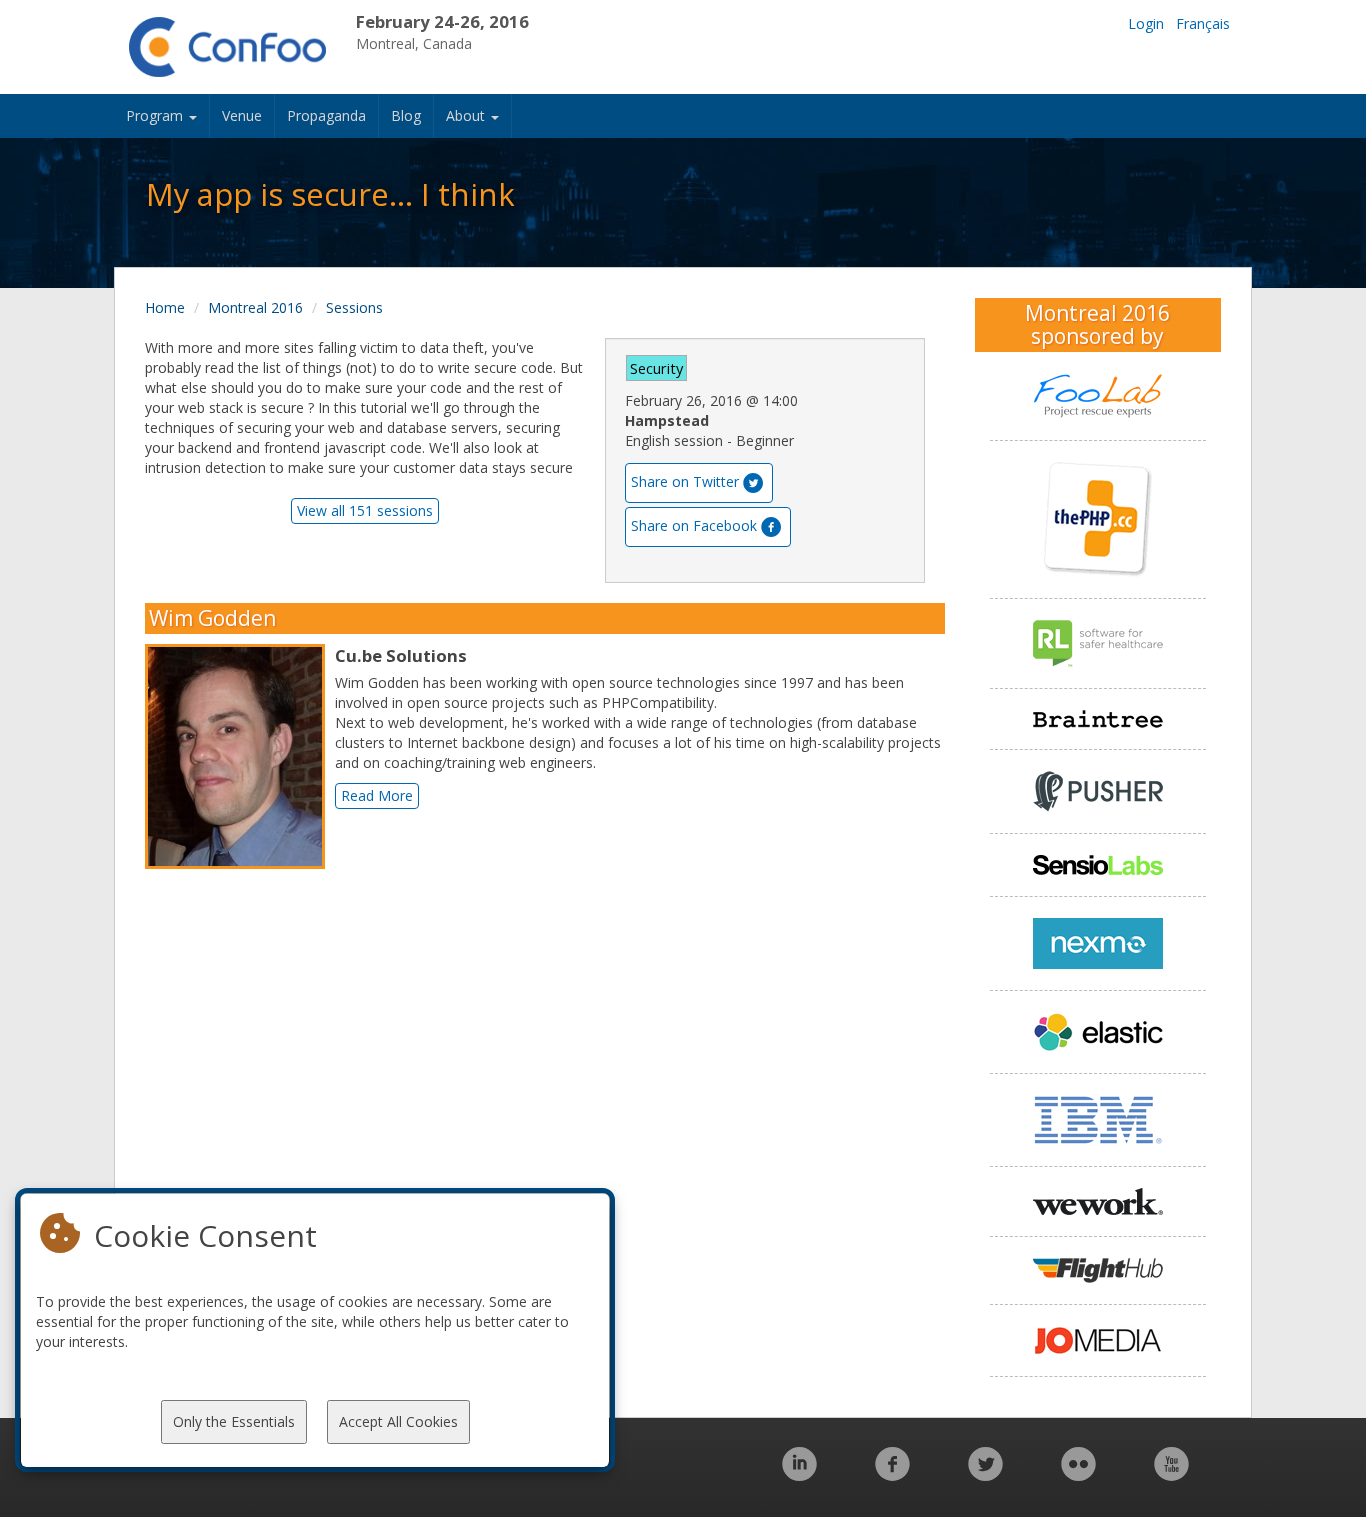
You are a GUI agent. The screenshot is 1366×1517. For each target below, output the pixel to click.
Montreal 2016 (255, 307)
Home (165, 307)
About (467, 115)
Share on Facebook (694, 525)
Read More (377, 795)
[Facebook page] (892, 1474)
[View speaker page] (240, 756)
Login (1146, 23)
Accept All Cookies (398, 1421)
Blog (406, 115)
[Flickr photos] (1078, 1474)
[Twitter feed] (985, 1474)
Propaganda (326, 115)
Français (1203, 23)
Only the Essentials (234, 1421)
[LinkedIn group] (799, 1474)
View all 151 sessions (365, 510)
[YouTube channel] (1171, 1474)
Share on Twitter (685, 481)
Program (156, 115)
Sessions (354, 307)
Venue (242, 115)
